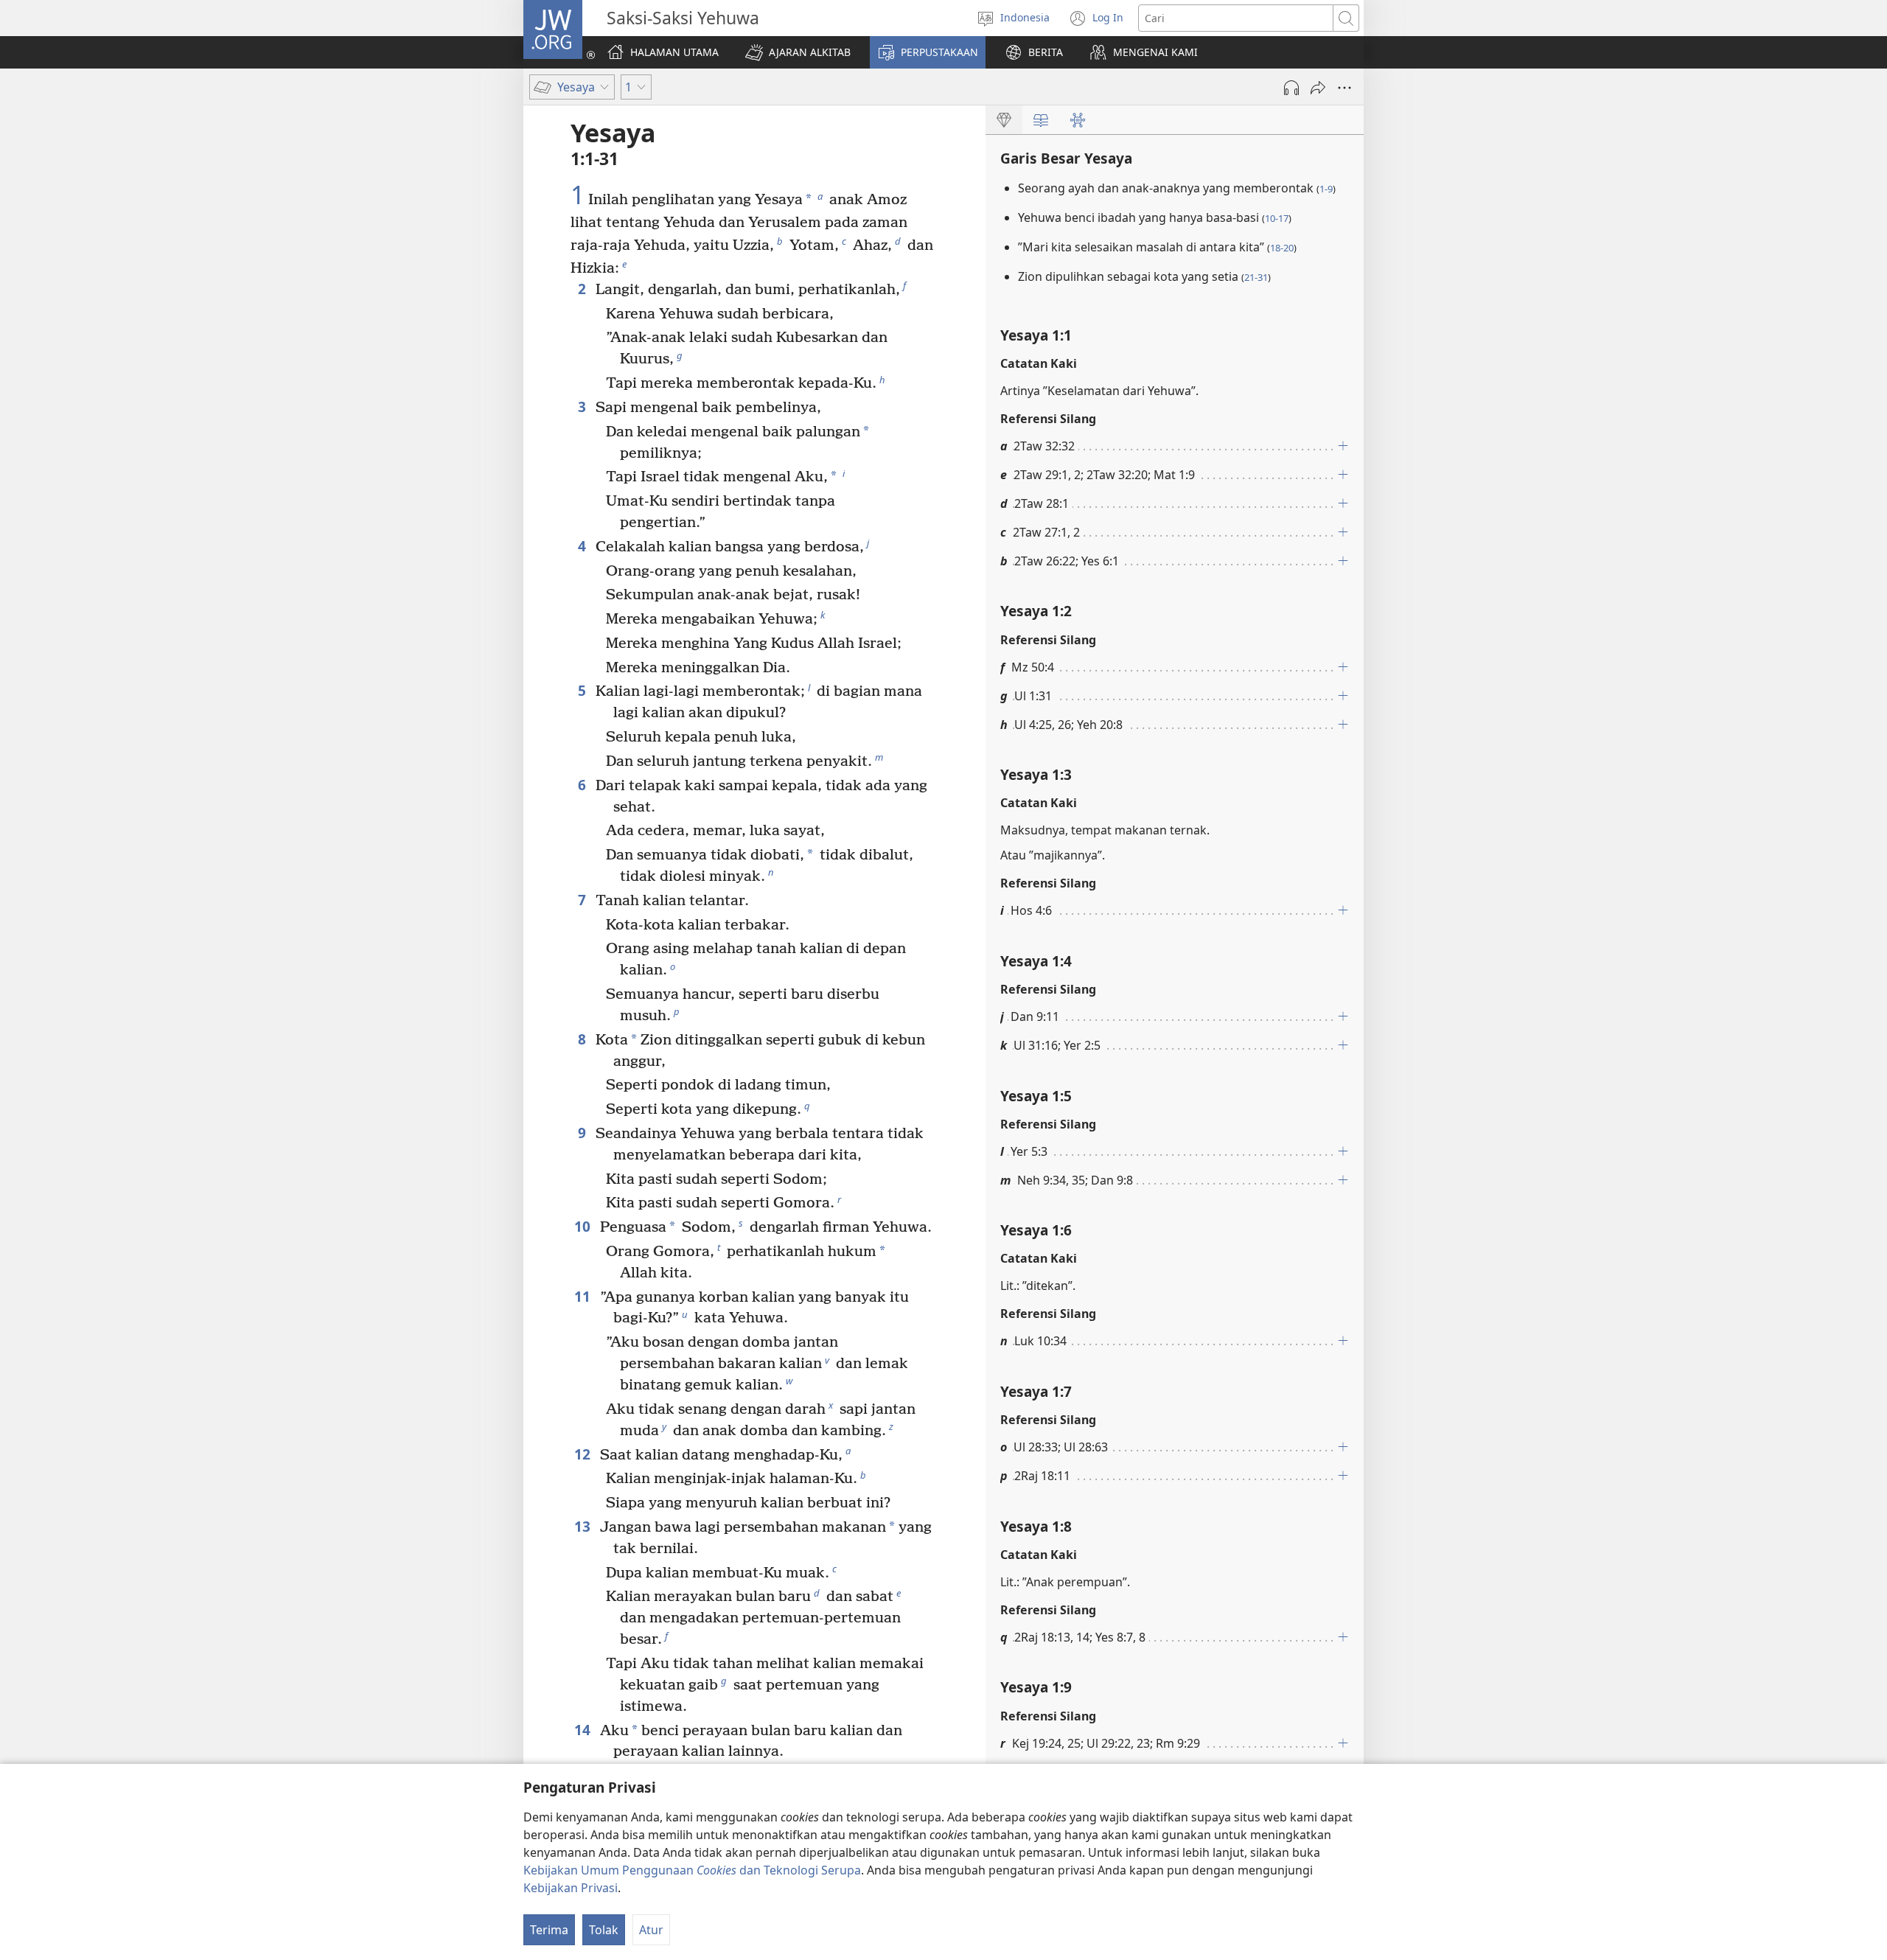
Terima (549, 1930)
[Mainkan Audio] (1291, 88)
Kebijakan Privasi (571, 1888)
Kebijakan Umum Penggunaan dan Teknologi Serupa (692, 1870)
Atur (651, 1930)
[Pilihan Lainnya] (1344, 88)
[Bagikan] (1318, 88)
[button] (798, 52)
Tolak (604, 1930)
